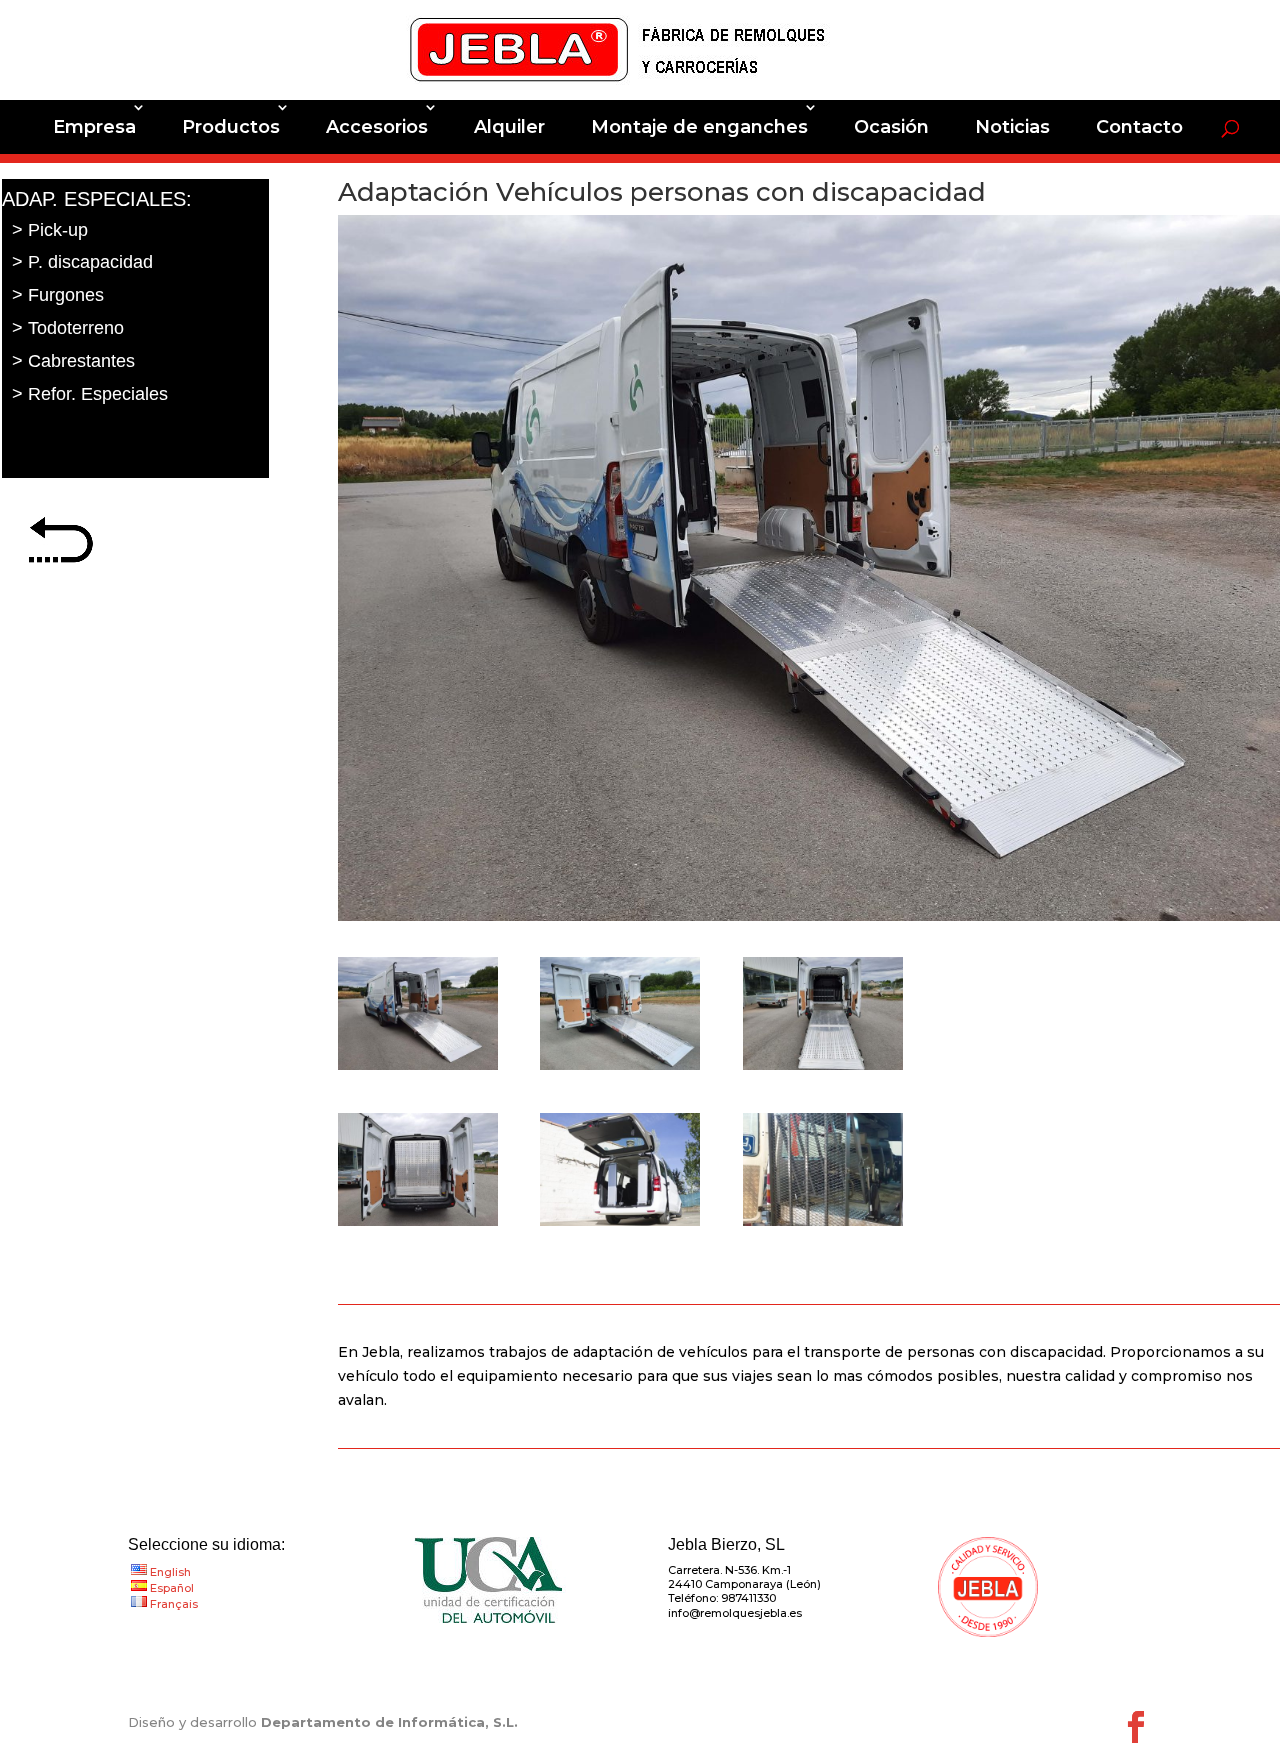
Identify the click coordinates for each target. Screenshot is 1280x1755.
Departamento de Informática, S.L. (389, 1722)
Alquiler (509, 127)
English (170, 1572)
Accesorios (377, 127)
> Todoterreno (68, 328)
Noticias (1012, 127)
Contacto (1139, 127)
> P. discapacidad (82, 262)
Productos (231, 127)
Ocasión (891, 127)
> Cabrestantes (73, 361)
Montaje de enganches (699, 127)
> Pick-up (50, 230)
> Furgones (58, 295)
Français (174, 1604)
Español (172, 1588)
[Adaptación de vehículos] (418, 1070)
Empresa (94, 127)
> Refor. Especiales (90, 394)
